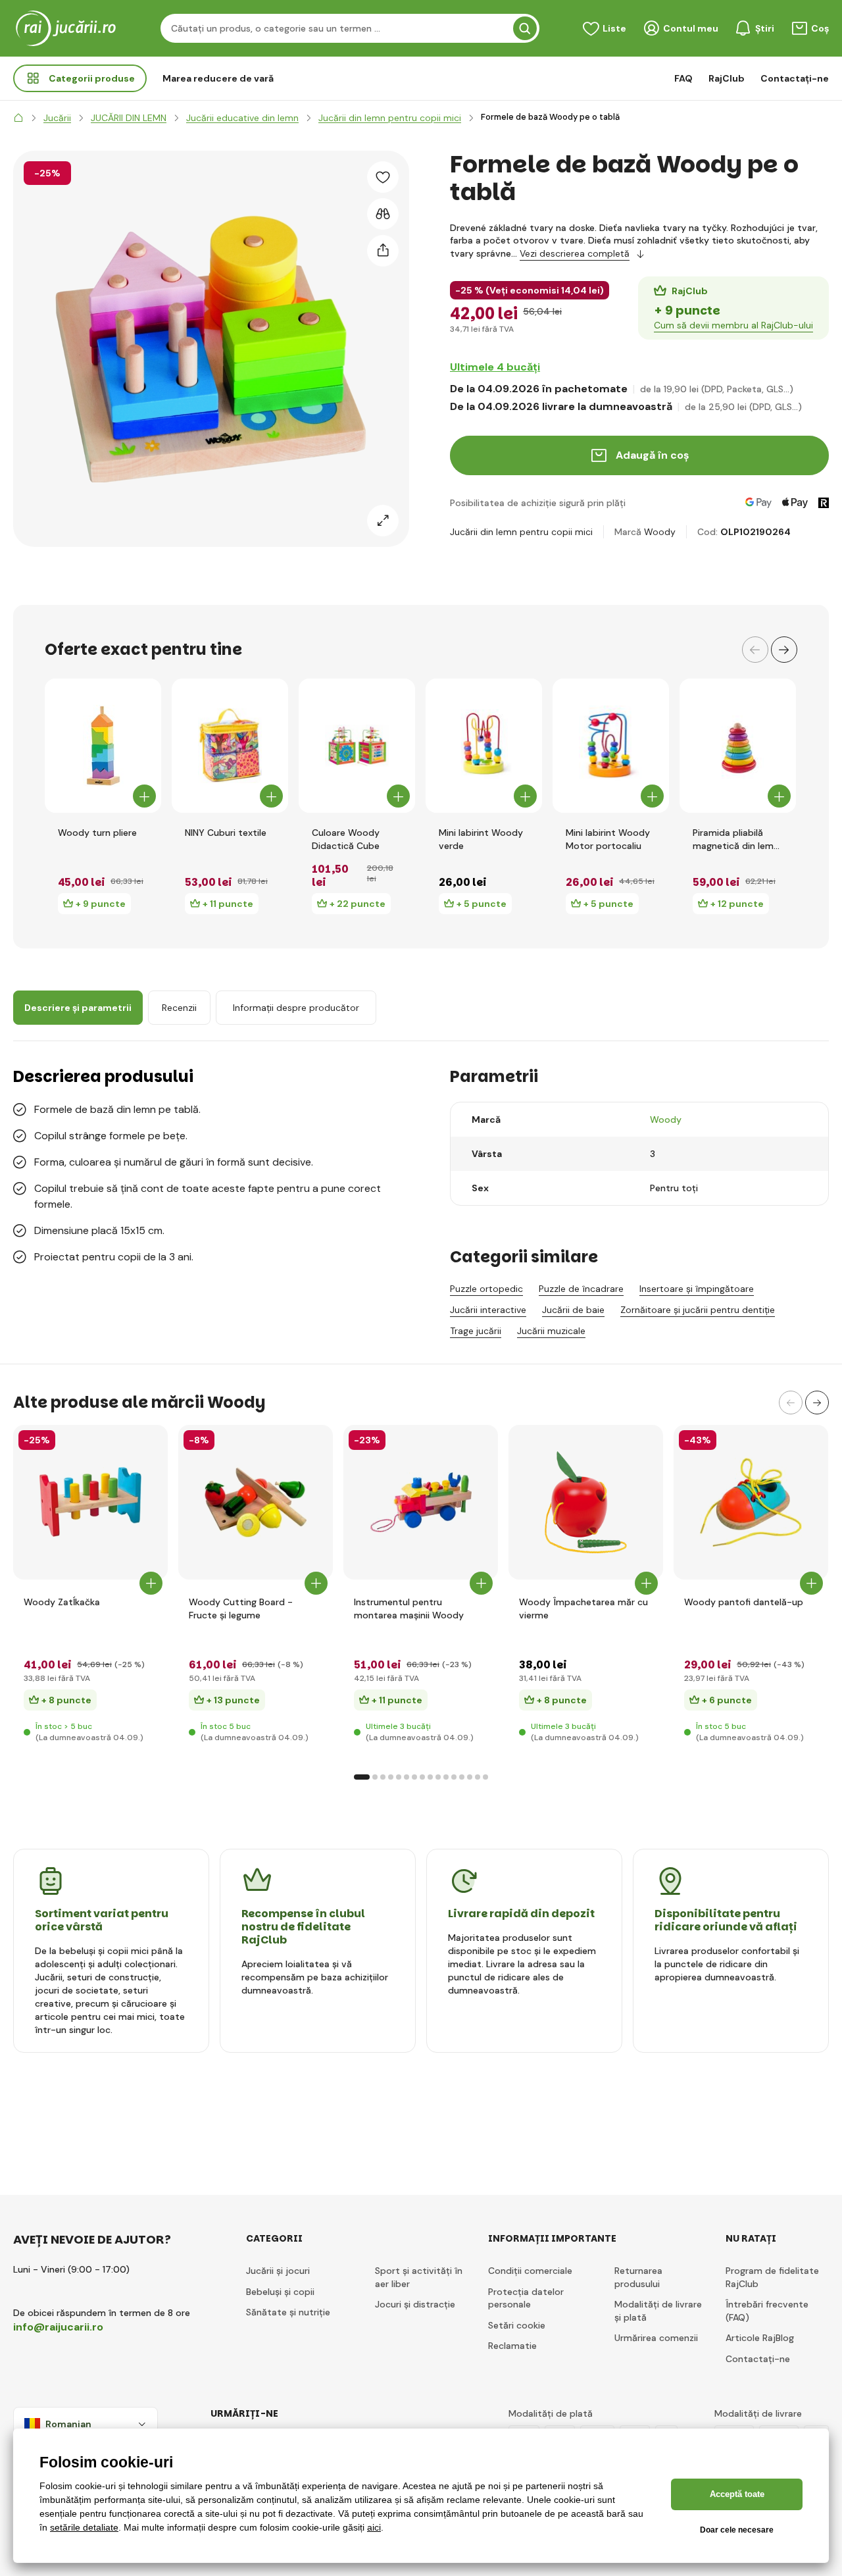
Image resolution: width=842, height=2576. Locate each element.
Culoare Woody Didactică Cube (346, 839)
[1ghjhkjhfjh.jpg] (90, 1502)
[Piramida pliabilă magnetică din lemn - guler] (738, 746)
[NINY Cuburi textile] (230, 746)
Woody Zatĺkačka (62, 1602)
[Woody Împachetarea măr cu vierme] (586, 1502)
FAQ (683, 78)
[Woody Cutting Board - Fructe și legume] (256, 1502)
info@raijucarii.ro (58, 2327)
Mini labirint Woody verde (481, 839)
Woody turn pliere (97, 833)
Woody (660, 532)
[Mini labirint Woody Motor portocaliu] (611, 746)
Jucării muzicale (551, 1331)
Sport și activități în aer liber (419, 2277)
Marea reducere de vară (218, 78)
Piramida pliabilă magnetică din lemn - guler (736, 839)
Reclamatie (512, 2346)
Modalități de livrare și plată (658, 2311)
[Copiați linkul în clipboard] (383, 251)
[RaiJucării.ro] (18, 118)
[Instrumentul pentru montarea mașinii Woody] (421, 1502)
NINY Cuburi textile (226, 833)
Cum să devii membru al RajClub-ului (733, 325)
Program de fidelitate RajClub (772, 2277)
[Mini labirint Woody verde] (484, 746)
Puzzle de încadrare (581, 1289)
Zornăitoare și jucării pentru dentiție (698, 1310)
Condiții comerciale (530, 2271)
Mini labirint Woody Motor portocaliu (608, 839)
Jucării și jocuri (278, 2271)
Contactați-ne (795, 78)
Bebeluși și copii (280, 2292)
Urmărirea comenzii (656, 2338)
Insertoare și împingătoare (697, 1289)
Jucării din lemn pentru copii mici (521, 532)
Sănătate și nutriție (288, 2312)
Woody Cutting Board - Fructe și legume (241, 1609)
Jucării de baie (573, 1310)
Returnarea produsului (638, 2277)
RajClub (727, 78)
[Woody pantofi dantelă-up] (751, 1502)
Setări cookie (517, 2325)
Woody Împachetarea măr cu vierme (583, 1609)
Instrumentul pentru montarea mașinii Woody (409, 1609)
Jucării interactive (488, 1310)
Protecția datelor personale (526, 2298)
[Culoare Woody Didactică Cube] (357, 746)
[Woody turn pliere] (103, 746)
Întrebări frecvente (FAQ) (767, 2311)
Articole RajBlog (760, 2338)
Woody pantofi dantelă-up (744, 1602)
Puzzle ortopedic (486, 1289)
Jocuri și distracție (415, 2304)
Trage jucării (476, 1331)
